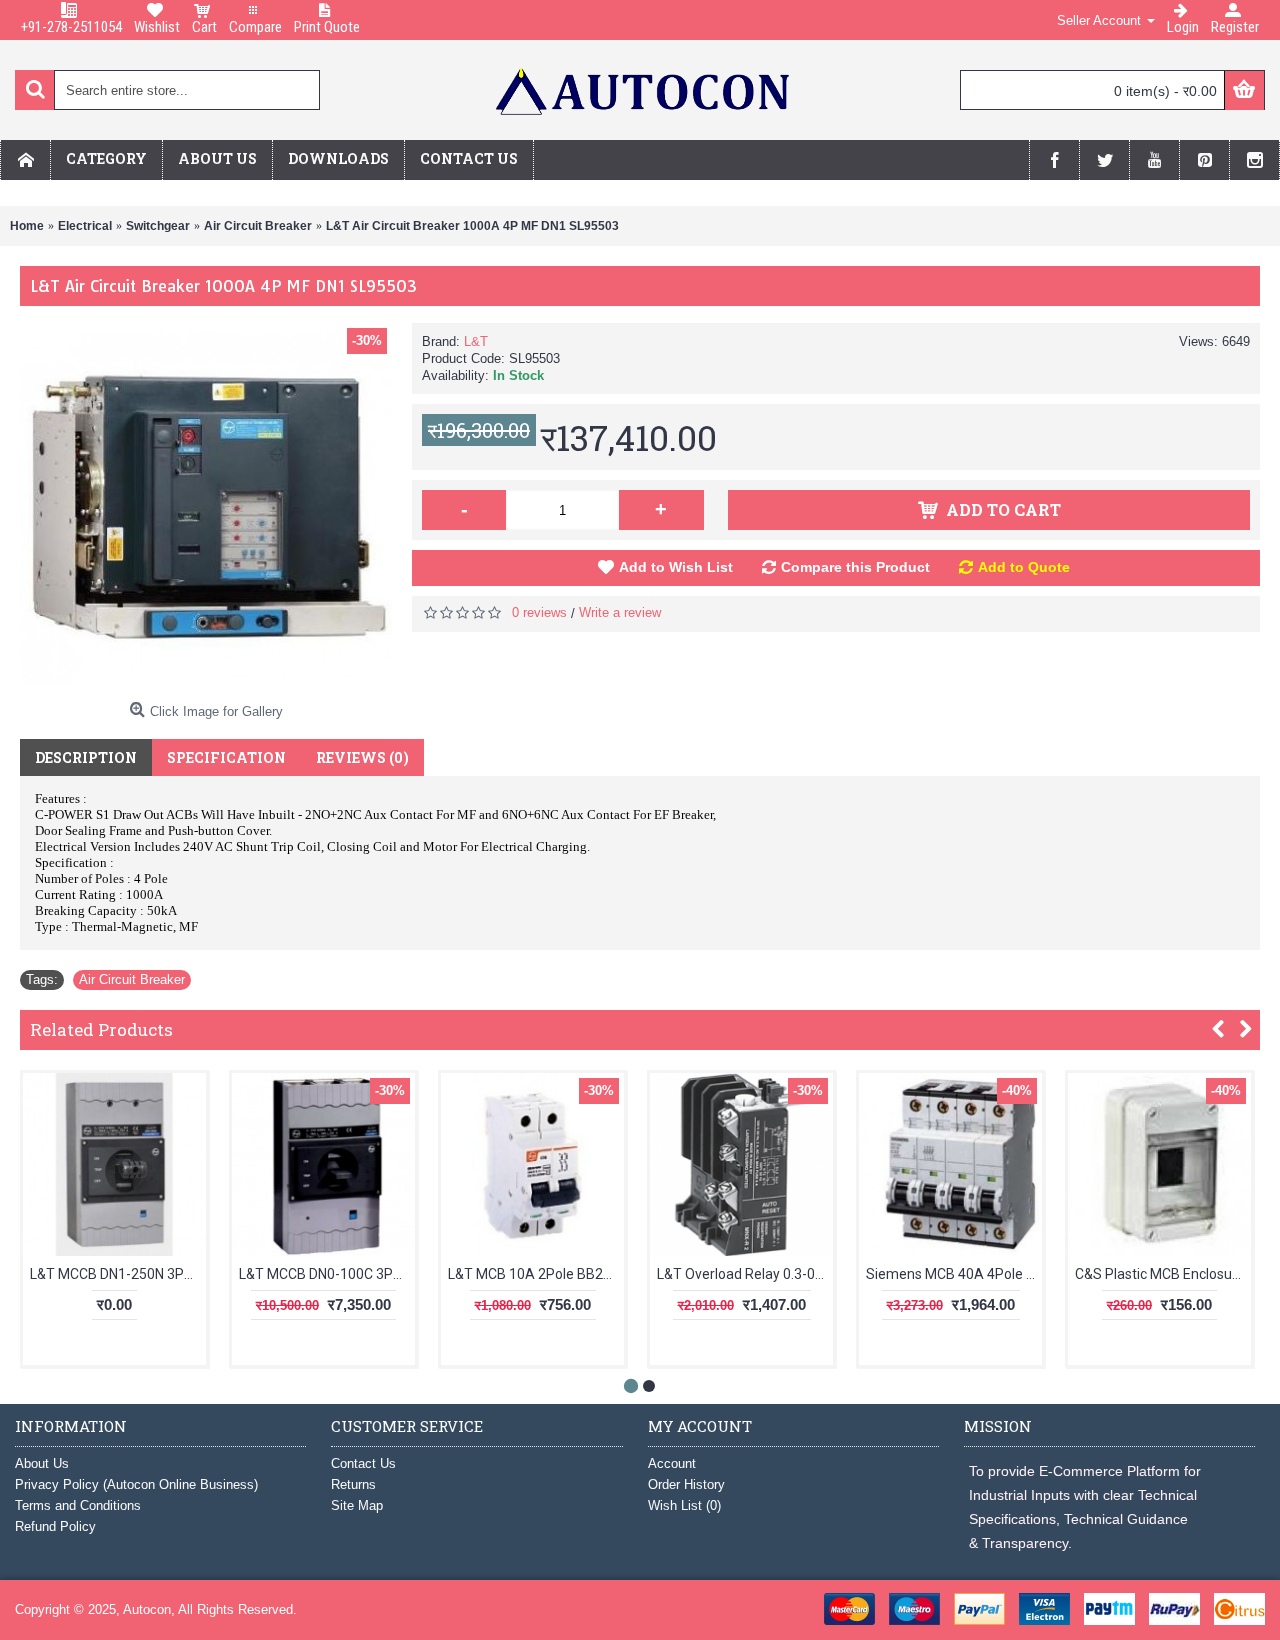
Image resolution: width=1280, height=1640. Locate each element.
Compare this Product (855, 567)
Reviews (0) (362, 757)
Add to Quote (1024, 567)
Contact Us (363, 1463)
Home (27, 226)
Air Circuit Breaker (258, 226)
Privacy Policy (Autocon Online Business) (136, 1484)
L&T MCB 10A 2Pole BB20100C (536, 1274)
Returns (353, 1484)
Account (672, 1463)
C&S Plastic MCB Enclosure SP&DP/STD (1163, 1274)
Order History (686, 1484)
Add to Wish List (676, 567)
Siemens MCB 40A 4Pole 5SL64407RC (954, 1274)
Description (86, 757)
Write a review (620, 612)
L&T (476, 341)
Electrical (85, 226)
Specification (226, 757)
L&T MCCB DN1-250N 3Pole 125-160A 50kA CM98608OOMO (118, 1274)
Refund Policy (55, 1526)
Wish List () (684, 1505)
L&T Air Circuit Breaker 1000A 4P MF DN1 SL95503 (472, 226)
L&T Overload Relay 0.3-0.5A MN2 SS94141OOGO (745, 1274)
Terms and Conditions (78, 1505)
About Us (42, 1463)
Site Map (357, 1505)
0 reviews (539, 612)
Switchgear (158, 226)
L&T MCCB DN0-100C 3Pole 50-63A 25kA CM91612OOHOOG (327, 1274)
